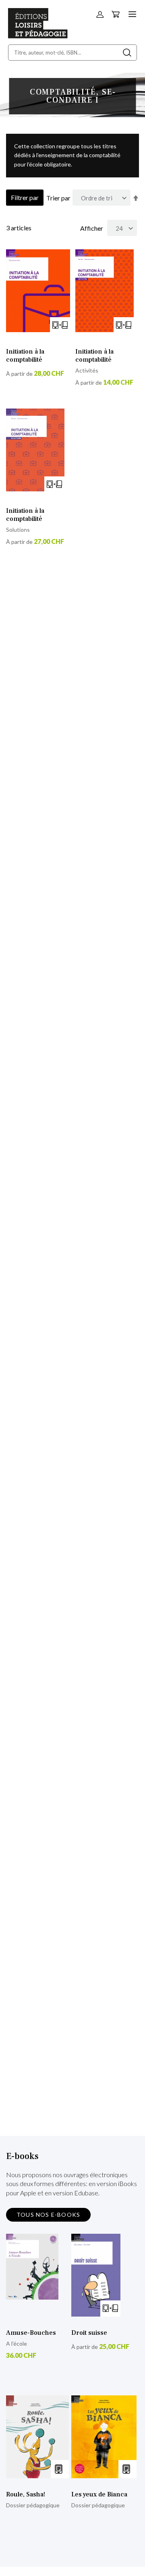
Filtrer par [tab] (25, 197)
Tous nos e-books (48, 2215)
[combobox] (72, 53)
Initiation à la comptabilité (25, 356)
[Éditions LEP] (38, 36)
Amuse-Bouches (31, 2333)
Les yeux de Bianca (99, 2494)
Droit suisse (89, 2333)
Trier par (58, 198)
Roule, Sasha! (26, 2494)
